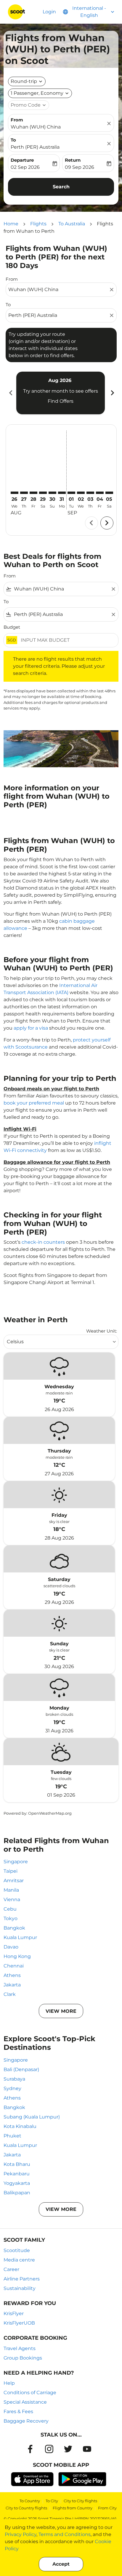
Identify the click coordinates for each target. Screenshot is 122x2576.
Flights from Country (73, 2508)
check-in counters (43, 1242)
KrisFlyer (14, 2313)
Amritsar (14, 1881)
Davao (11, 1947)
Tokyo (11, 1918)
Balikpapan (17, 2193)
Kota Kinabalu (20, 2126)
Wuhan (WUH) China (36, 127)
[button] (40, 93)
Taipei (11, 1871)
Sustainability (20, 2288)
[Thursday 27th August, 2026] (24, 493)
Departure (22, 160)
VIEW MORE (61, 2011)
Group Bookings (23, 2358)
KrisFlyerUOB (19, 2323)
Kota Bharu (17, 2164)
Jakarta (12, 1985)
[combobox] (58, 290)
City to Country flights (26, 2508)
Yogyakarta (17, 2183)
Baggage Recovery (26, 2421)
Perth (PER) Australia (35, 147)
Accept (61, 2564)
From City (107, 2508)
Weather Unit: (102, 1331)
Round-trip (24, 81)
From (17, 120)
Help (9, 2383)
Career (11, 2269)
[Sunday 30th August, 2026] (52, 493)
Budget (12, 627)
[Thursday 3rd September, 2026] (90, 493)
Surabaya (14, 2079)
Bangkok (14, 1928)
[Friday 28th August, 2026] (33, 493)
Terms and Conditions (65, 2534)
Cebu (10, 1909)
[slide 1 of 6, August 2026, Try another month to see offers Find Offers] (61, 393)
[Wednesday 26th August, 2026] (15, 493)
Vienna (12, 1900)
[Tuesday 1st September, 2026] (71, 493)
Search (61, 187)
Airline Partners (22, 2279)
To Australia (72, 224)
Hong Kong (17, 1956)
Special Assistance (25, 2402)
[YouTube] (87, 2449)
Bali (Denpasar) (21, 2069)
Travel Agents (20, 2348)
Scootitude (17, 2250)
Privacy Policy (21, 2534)
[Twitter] (68, 2449)
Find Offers (61, 401)
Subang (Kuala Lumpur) (32, 2117)
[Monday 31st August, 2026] (62, 493)
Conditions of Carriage (30, 2393)
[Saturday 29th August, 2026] (43, 493)
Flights (38, 224)
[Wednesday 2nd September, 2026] (81, 493)
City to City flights (80, 2501)
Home (11, 224)
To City (52, 2501)
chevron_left (10, 393)
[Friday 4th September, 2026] (100, 493)
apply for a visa (31, 1028)
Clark (10, 1994)
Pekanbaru (17, 2174)
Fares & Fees (18, 2412)
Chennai (14, 1966)
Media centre (19, 2260)
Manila (11, 1890)
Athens (12, 1975)
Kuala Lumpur (20, 1937)
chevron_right (112, 393)
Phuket (12, 2136)
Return (73, 160)
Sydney (12, 2088)
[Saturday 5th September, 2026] (109, 493)
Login (49, 12)
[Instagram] (49, 2449)
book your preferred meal (34, 1103)
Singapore (16, 1862)
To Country (30, 2501)
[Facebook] (30, 2449)
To (13, 140)
